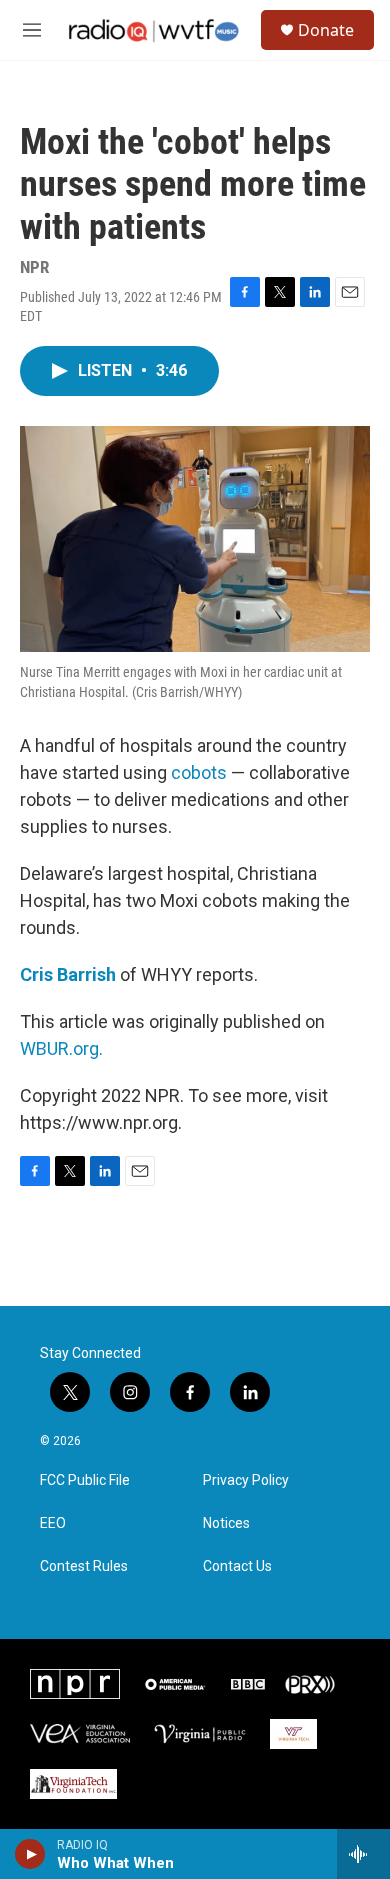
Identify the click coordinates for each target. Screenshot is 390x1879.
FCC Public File (85, 1480)
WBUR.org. (61, 1048)
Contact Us (237, 1566)
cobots (199, 772)
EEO (53, 1523)
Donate (326, 30)
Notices (226, 1523)
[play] (30, 1854)
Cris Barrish (68, 974)
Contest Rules (84, 1566)
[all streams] (363, 1854)
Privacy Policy (246, 1480)
